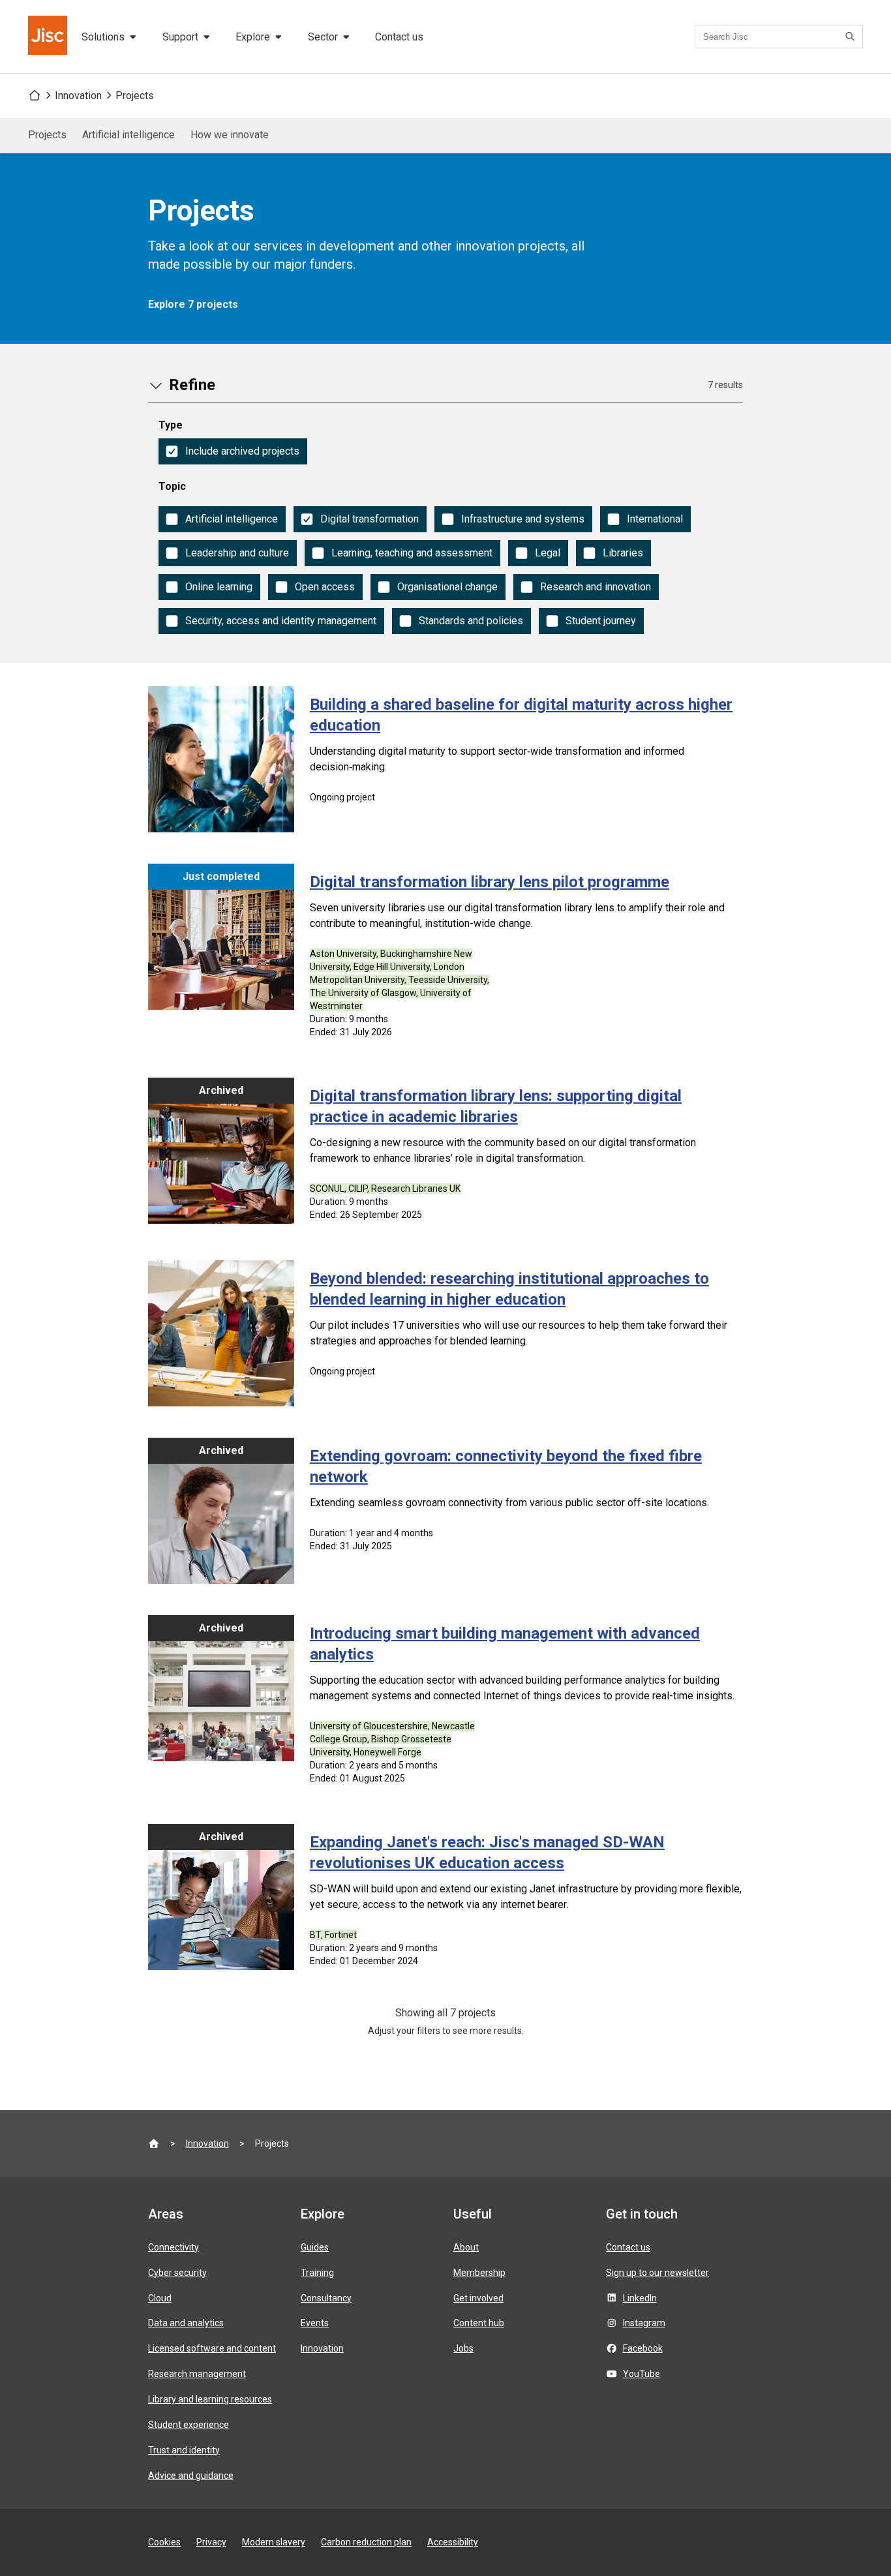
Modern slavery (274, 2542)
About (466, 2247)
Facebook (643, 2348)
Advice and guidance (191, 2476)
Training (317, 2273)
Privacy (211, 2542)
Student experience (189, 2425)
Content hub (479, 2323)
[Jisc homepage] (49, 37)
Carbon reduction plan (366, 2542)
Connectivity (174, 2247)
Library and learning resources (210, 2399)
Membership (479, 2273)
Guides (315, 2247)
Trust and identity (184, 2450)
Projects (135, 96)
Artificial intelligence (128, 135)
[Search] (852, 37)
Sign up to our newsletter (657, 2273)
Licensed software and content (212, 2348)
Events (315, 2323)
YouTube (642, 2374)
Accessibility (453, 2542)
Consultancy (326, 2298)
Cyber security (177, 2273)
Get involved (478, 2298)
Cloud (160, 2298)
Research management (197, 2374)
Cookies (164, 2542)
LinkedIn (640, 2298)
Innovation (78, 96)
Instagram (644, 2323)
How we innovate (230, 135)
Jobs (463, 2348)
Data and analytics (186, 2323)
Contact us (399, 37)
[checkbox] (233, 451)
